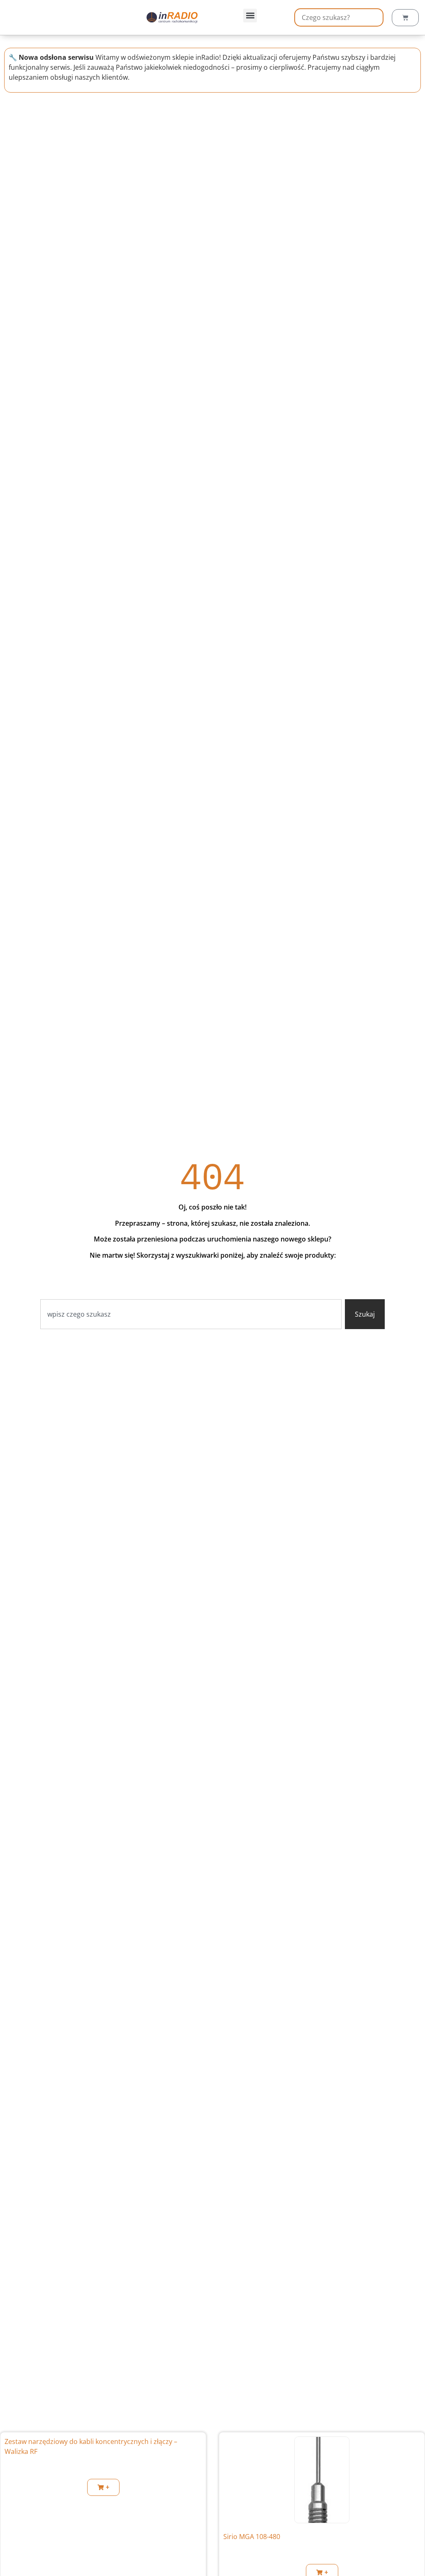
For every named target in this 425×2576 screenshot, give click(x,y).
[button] (250, 16)
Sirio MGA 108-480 (252, 2537)
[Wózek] (405, 18)
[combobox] (191, 1314)
